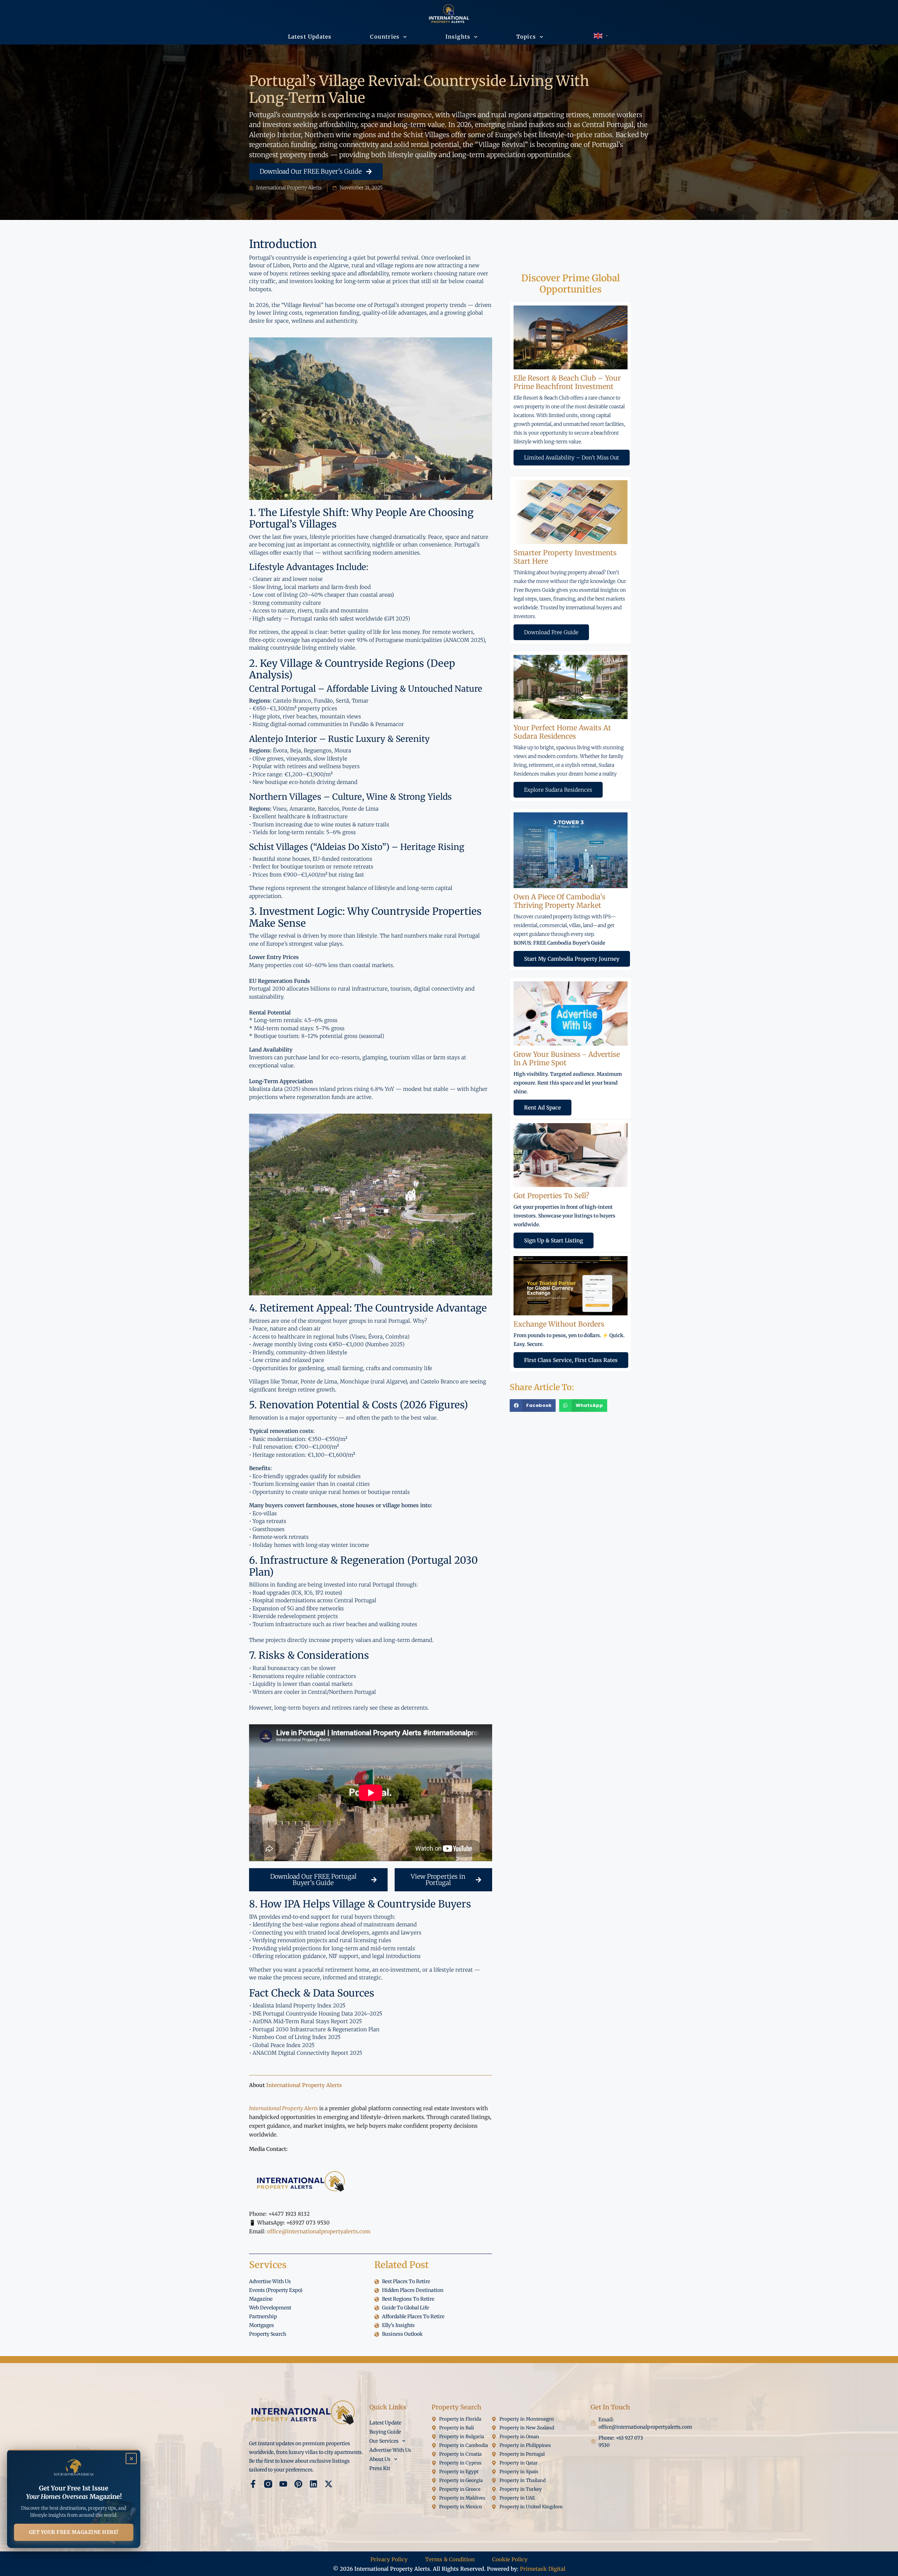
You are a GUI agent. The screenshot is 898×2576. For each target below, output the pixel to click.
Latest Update (385, 2423)
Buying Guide (385, 2432)
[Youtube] (283, 2484)
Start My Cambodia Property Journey (572, 959)
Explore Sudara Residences (558, 790)
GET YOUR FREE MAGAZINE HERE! (74, 2532)
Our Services (384, 2441)
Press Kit (380, 2468)
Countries (385, 37)
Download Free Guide (551, 632)
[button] (533, 1406)
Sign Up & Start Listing (554, 1240)
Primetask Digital (543, 2569)
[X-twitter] (329, 2484)
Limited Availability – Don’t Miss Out (572, 458)
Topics (526, 37)
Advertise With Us (390, 2450)
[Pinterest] (298, 2484)
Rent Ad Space (542, 1108)
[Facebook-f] (253, 2484)
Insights (458, 37)
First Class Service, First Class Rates (571, 1360)
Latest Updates (310, 37)
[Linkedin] (313, 2484)
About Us (380, 2459)
